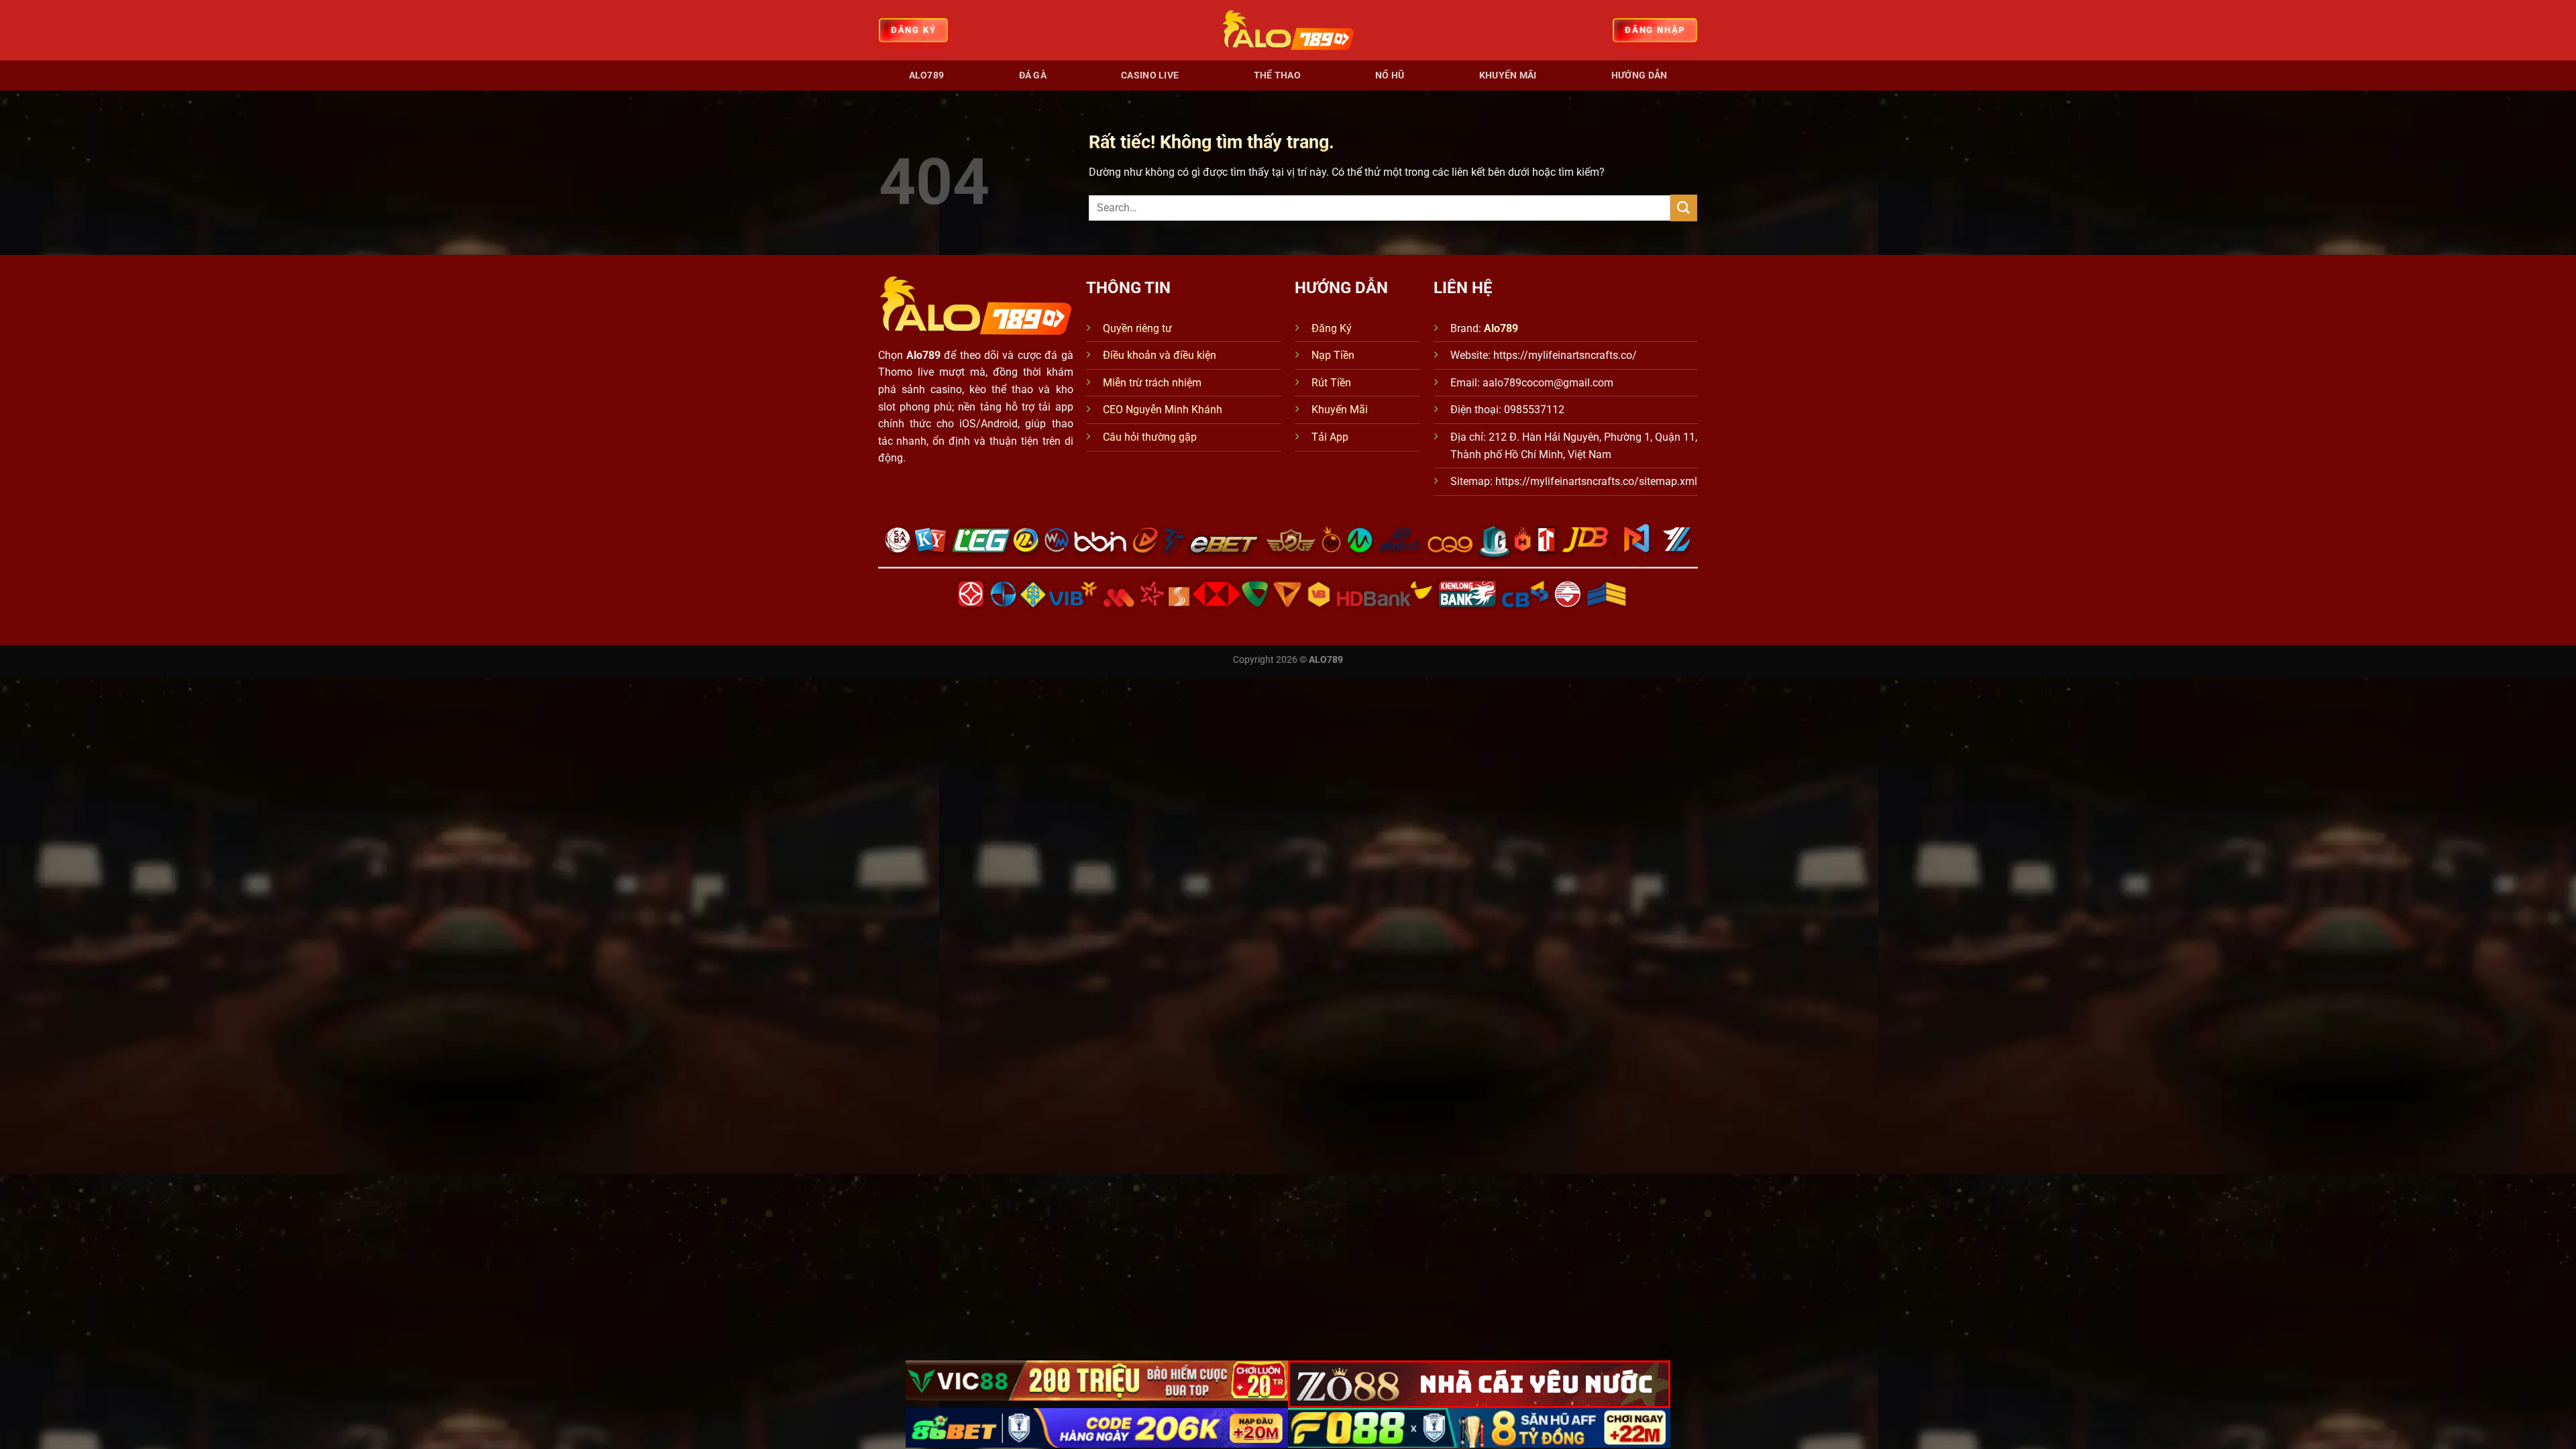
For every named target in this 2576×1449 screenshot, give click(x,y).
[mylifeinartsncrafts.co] (1288, 30)
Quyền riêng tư (1137, 328)
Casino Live (1150, 75)
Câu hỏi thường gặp (1150, 437)
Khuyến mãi (1508, 75)
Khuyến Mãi (1340, 410)
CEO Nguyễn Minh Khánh (1163, 410)
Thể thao (1277, 75)
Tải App (1330, 437)
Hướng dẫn (1640, 75)
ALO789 (927, 75)
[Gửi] (1684, 208)
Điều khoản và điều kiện (1160, 355)
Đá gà (1033, 75)
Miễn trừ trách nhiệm (1152, 383)
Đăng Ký (1332, 328)
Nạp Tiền (1333, 355)
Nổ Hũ (1390, 75)
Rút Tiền (1331, 383)
